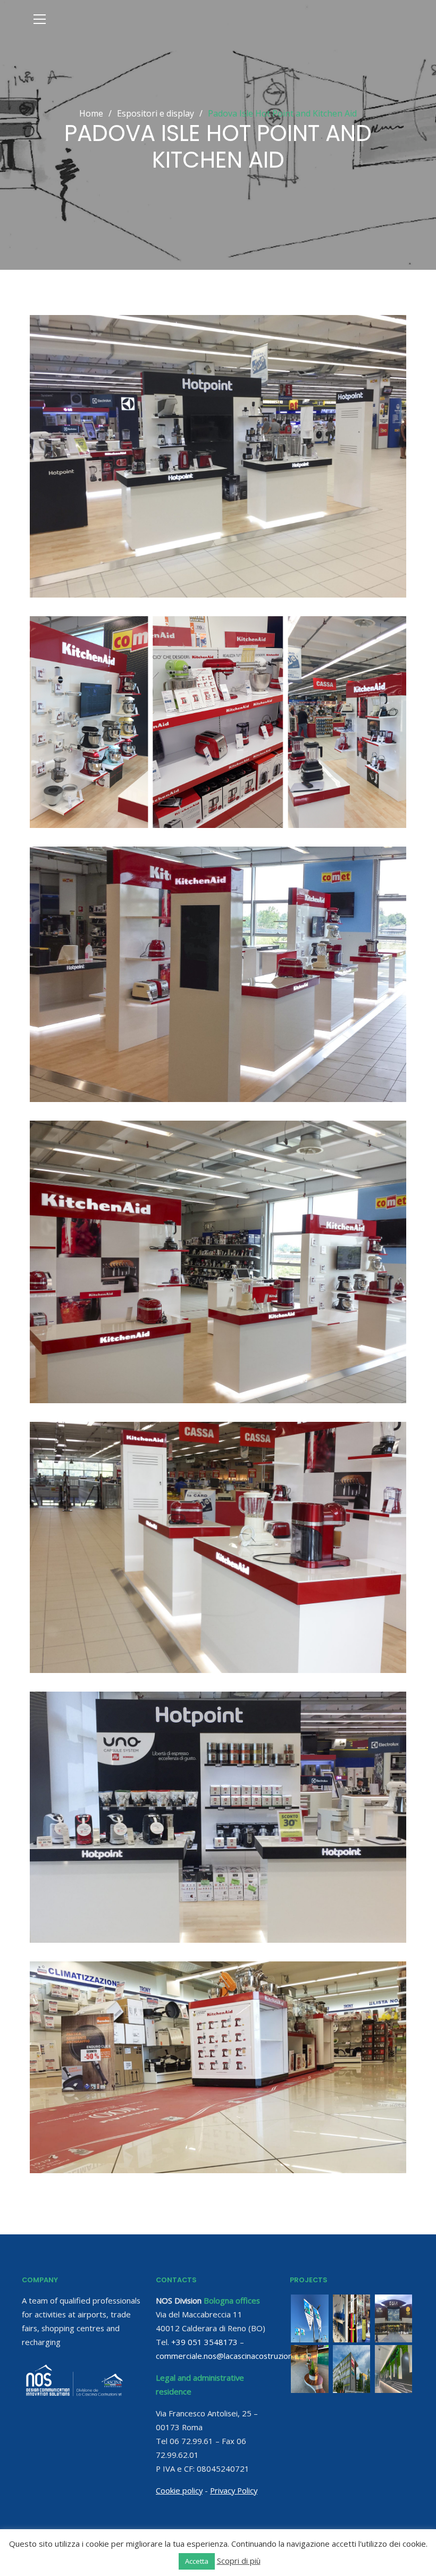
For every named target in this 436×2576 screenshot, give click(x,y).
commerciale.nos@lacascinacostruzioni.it (228, 2356)
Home (91, 113)
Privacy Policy (234, 2490)
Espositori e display (160, 113)
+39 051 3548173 (204, 2342)
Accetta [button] (197, 2561)
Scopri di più (239, 2561)
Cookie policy (179, 2490)
